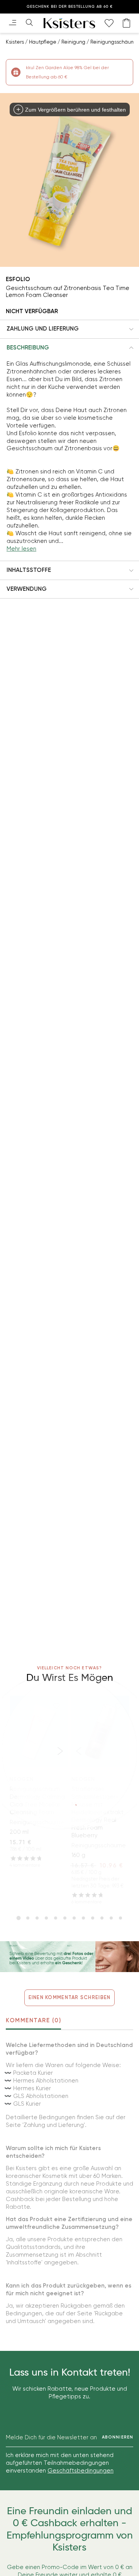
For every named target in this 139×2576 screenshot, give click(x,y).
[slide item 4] (46, 1918)
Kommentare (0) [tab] (33, 2020)
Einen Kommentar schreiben (70, 1997)
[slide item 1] (19, 1918)
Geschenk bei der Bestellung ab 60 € (70, 7)
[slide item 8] (83, 1918)
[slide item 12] (120, 1918)
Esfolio (18, 279)
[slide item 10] (102, 1918)
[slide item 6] (65, 1918)
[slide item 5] (56, 1918)
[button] (69, 329)
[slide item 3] (37, 1918)
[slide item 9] (93, 1918)
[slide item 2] (28, 1918)
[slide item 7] (74, 1918)
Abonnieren (118, 2437)
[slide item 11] (111, 1918)
